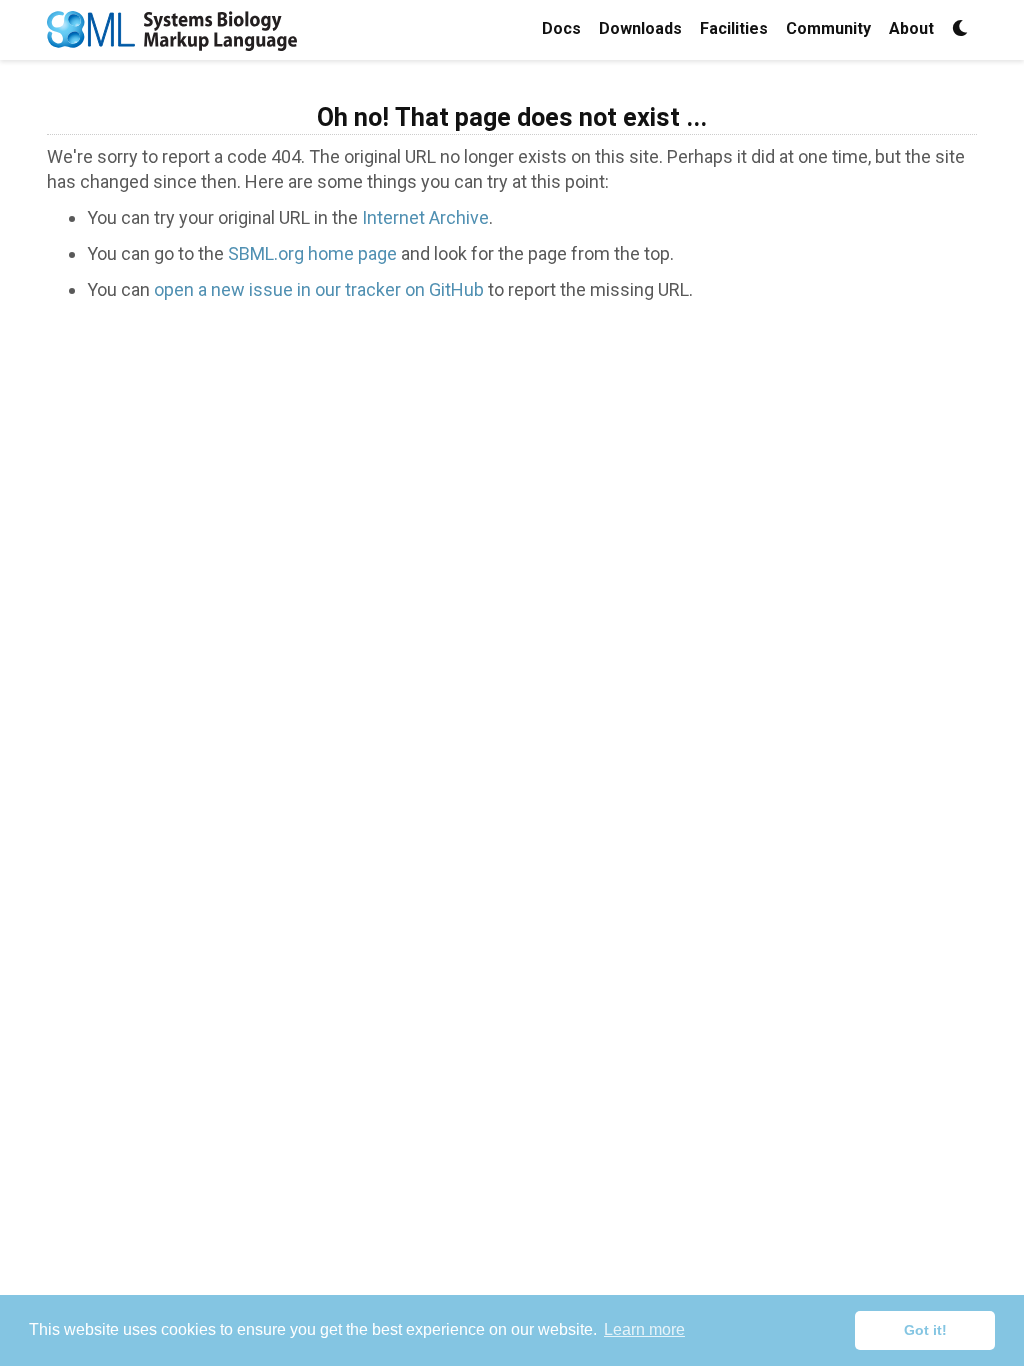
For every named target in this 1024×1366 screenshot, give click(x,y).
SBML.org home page (312, 253)
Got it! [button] (925, 1330)
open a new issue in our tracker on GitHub (319, 289)
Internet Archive (425, 217)
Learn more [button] (644, 1329)
